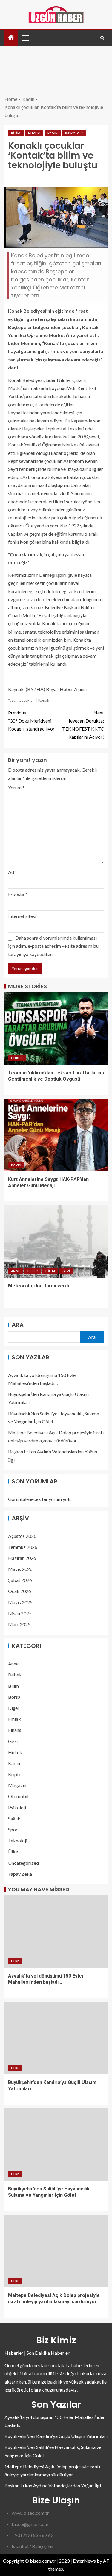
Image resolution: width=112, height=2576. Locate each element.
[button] (25, 38)
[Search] (102, 38)
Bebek (33, 1271)
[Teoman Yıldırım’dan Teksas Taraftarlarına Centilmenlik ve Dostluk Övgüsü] (56, 1028)
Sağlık (14, 1819)
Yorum (16, 788)
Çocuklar (26, 700)
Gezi (66, 1271)
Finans (15, 1730)
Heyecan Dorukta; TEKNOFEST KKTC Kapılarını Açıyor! (83, 725)
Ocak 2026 (20, 1591)
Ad (13, 872)
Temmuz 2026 (23, 1547)
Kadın (53, 133)
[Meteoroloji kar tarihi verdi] (56, 1241)
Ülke (13, 1852)
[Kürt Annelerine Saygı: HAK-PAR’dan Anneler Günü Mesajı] (56, 1135)
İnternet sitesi (22, 916)
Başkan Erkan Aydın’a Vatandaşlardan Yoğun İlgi (53, 2485)
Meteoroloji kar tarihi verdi (39, 1286)
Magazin (17, 1785)
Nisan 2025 (20, 1613)
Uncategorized (23, 1863)
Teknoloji (18, 1841)
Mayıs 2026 (20, 1569)
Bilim (16, 133)
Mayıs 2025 (20, 1602)
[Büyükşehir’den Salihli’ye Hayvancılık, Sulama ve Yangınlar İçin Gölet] (56, 2144)
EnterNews (84, 2561)
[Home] (11, 38)
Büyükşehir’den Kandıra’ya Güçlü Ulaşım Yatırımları (56, 2436)
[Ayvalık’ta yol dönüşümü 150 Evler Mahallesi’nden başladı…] (56, 1931)
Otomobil (18, 1796)
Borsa (14, 1697)
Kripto (15, 1774)
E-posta (18, 894)
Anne (16, 1271)
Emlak (14, 1719)
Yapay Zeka (20, 1874)
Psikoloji (74, 133)
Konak (44, 700)
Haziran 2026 (22, 1558)
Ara (18, 1325)
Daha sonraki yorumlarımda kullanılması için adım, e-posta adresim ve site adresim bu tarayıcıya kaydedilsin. (53, 946)
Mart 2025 (19, 1624)
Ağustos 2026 (22, 1536)
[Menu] (25, 38)
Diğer (14, 1708)
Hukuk (34, 133)
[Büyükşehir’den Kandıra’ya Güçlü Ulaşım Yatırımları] (56, 2038)
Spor (13, 1830)
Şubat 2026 (20, 1580)
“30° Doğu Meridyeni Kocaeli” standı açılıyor (31, 721)
